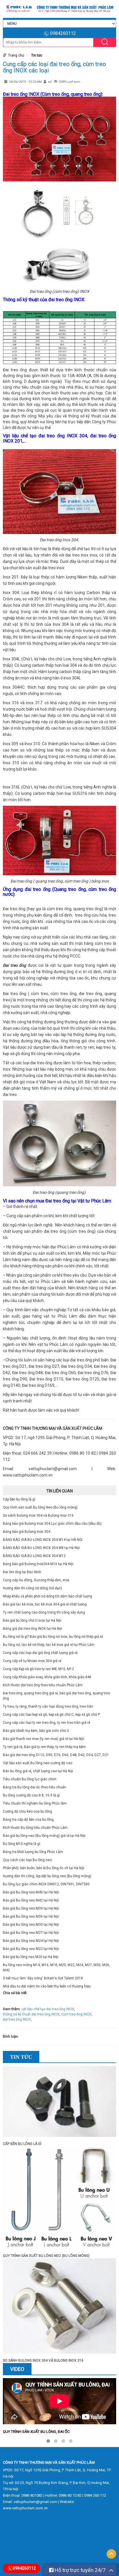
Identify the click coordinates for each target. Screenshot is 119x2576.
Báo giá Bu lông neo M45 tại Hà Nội (31, 1892)
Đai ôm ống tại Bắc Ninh (22, 1572)
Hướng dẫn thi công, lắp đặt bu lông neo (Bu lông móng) (47, 1876)
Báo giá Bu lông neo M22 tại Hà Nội (31, 1949)
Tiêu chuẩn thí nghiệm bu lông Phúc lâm (35, 1803)
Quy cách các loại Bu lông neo (27, 1860)
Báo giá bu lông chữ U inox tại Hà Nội (32, 1620)
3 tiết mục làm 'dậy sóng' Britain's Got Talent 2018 (43, 1978)
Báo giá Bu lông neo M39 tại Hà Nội (31, 1908)
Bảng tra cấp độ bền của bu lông (28, 1820)
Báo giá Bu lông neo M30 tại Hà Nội (31, 1925)
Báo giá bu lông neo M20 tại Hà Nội (31, 1957)
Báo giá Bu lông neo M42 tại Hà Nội (31, 1900)
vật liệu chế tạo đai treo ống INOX (48, 2009)
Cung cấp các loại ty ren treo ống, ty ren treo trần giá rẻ (47, 1723)
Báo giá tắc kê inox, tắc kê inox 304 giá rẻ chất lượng (45, 1604)
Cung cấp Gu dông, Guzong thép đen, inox (36, 1580)
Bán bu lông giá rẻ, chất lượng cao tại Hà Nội (38, 1771)
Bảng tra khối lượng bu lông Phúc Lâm (33, 1852)
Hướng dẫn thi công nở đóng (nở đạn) (32, 1588)
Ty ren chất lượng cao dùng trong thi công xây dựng (44, 1612)
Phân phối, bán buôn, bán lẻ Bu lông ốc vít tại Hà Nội (44, 1868)
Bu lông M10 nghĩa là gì (22, 1844)
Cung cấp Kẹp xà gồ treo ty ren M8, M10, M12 (38, 1669)
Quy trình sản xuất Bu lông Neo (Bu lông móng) (40, 1507)
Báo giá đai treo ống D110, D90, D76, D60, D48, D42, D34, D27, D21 (56, 1755)
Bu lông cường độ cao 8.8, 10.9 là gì (31, 1795)
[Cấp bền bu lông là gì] (59, 2103)
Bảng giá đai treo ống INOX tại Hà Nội (32, 1629)
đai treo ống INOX (17, 2019)
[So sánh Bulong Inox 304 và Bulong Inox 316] (59, 2308)
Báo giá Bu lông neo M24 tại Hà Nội (31, 1941)
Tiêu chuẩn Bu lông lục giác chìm (30, 1779)
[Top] (111, 2554)
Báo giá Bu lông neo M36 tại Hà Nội (31, 1916)
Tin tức (37, 55)
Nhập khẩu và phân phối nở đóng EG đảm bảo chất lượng (48, 1596)
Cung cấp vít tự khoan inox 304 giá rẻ (32, 1661)
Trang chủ (16, 55)
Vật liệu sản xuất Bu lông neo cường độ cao (38, 1763)
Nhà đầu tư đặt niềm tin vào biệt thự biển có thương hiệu (47, 1986)
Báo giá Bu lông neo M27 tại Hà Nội (31, 1933)
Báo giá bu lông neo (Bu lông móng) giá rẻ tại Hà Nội (44, 1836)
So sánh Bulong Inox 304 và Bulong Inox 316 (38, 1515)
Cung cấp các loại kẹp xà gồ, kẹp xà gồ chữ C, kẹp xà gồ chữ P (51, 1715)
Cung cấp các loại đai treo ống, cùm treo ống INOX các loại (54, 67)
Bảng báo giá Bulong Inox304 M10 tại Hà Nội (38, 1564)
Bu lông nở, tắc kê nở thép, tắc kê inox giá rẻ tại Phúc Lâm (49, 1645)
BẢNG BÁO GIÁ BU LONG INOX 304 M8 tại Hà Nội (41, 1548)
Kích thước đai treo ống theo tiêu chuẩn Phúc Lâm (43, 1685)
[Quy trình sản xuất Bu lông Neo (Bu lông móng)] (59, 2200)
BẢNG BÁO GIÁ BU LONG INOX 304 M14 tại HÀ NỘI (43, 1540)
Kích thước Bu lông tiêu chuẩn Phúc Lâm (35, 1828)
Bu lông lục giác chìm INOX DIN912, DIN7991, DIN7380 (46, 1884)
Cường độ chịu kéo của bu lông (27, 1811)
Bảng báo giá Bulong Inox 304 (27, 1532)
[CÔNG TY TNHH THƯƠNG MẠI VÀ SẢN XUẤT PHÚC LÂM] (59, 9)
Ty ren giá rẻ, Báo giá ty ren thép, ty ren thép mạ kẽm (44, 1747)
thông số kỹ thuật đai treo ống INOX (31, 2014)
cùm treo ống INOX (76, 2014)
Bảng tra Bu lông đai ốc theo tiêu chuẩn (35, 1787)
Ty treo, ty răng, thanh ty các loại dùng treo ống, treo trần (48, 1706)
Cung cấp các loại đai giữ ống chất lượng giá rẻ (40, 1653)
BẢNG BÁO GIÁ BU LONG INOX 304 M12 (34, 1556)
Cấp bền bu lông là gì (19, 1499)
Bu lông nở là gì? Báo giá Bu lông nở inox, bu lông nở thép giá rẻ (53, 1637)
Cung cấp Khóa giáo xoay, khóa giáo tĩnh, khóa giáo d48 (47, 1677)
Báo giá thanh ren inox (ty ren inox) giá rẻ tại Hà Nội (43, 1739)
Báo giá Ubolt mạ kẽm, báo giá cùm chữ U (36, 1731)
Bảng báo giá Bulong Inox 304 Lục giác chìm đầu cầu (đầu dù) (52, 1524)
